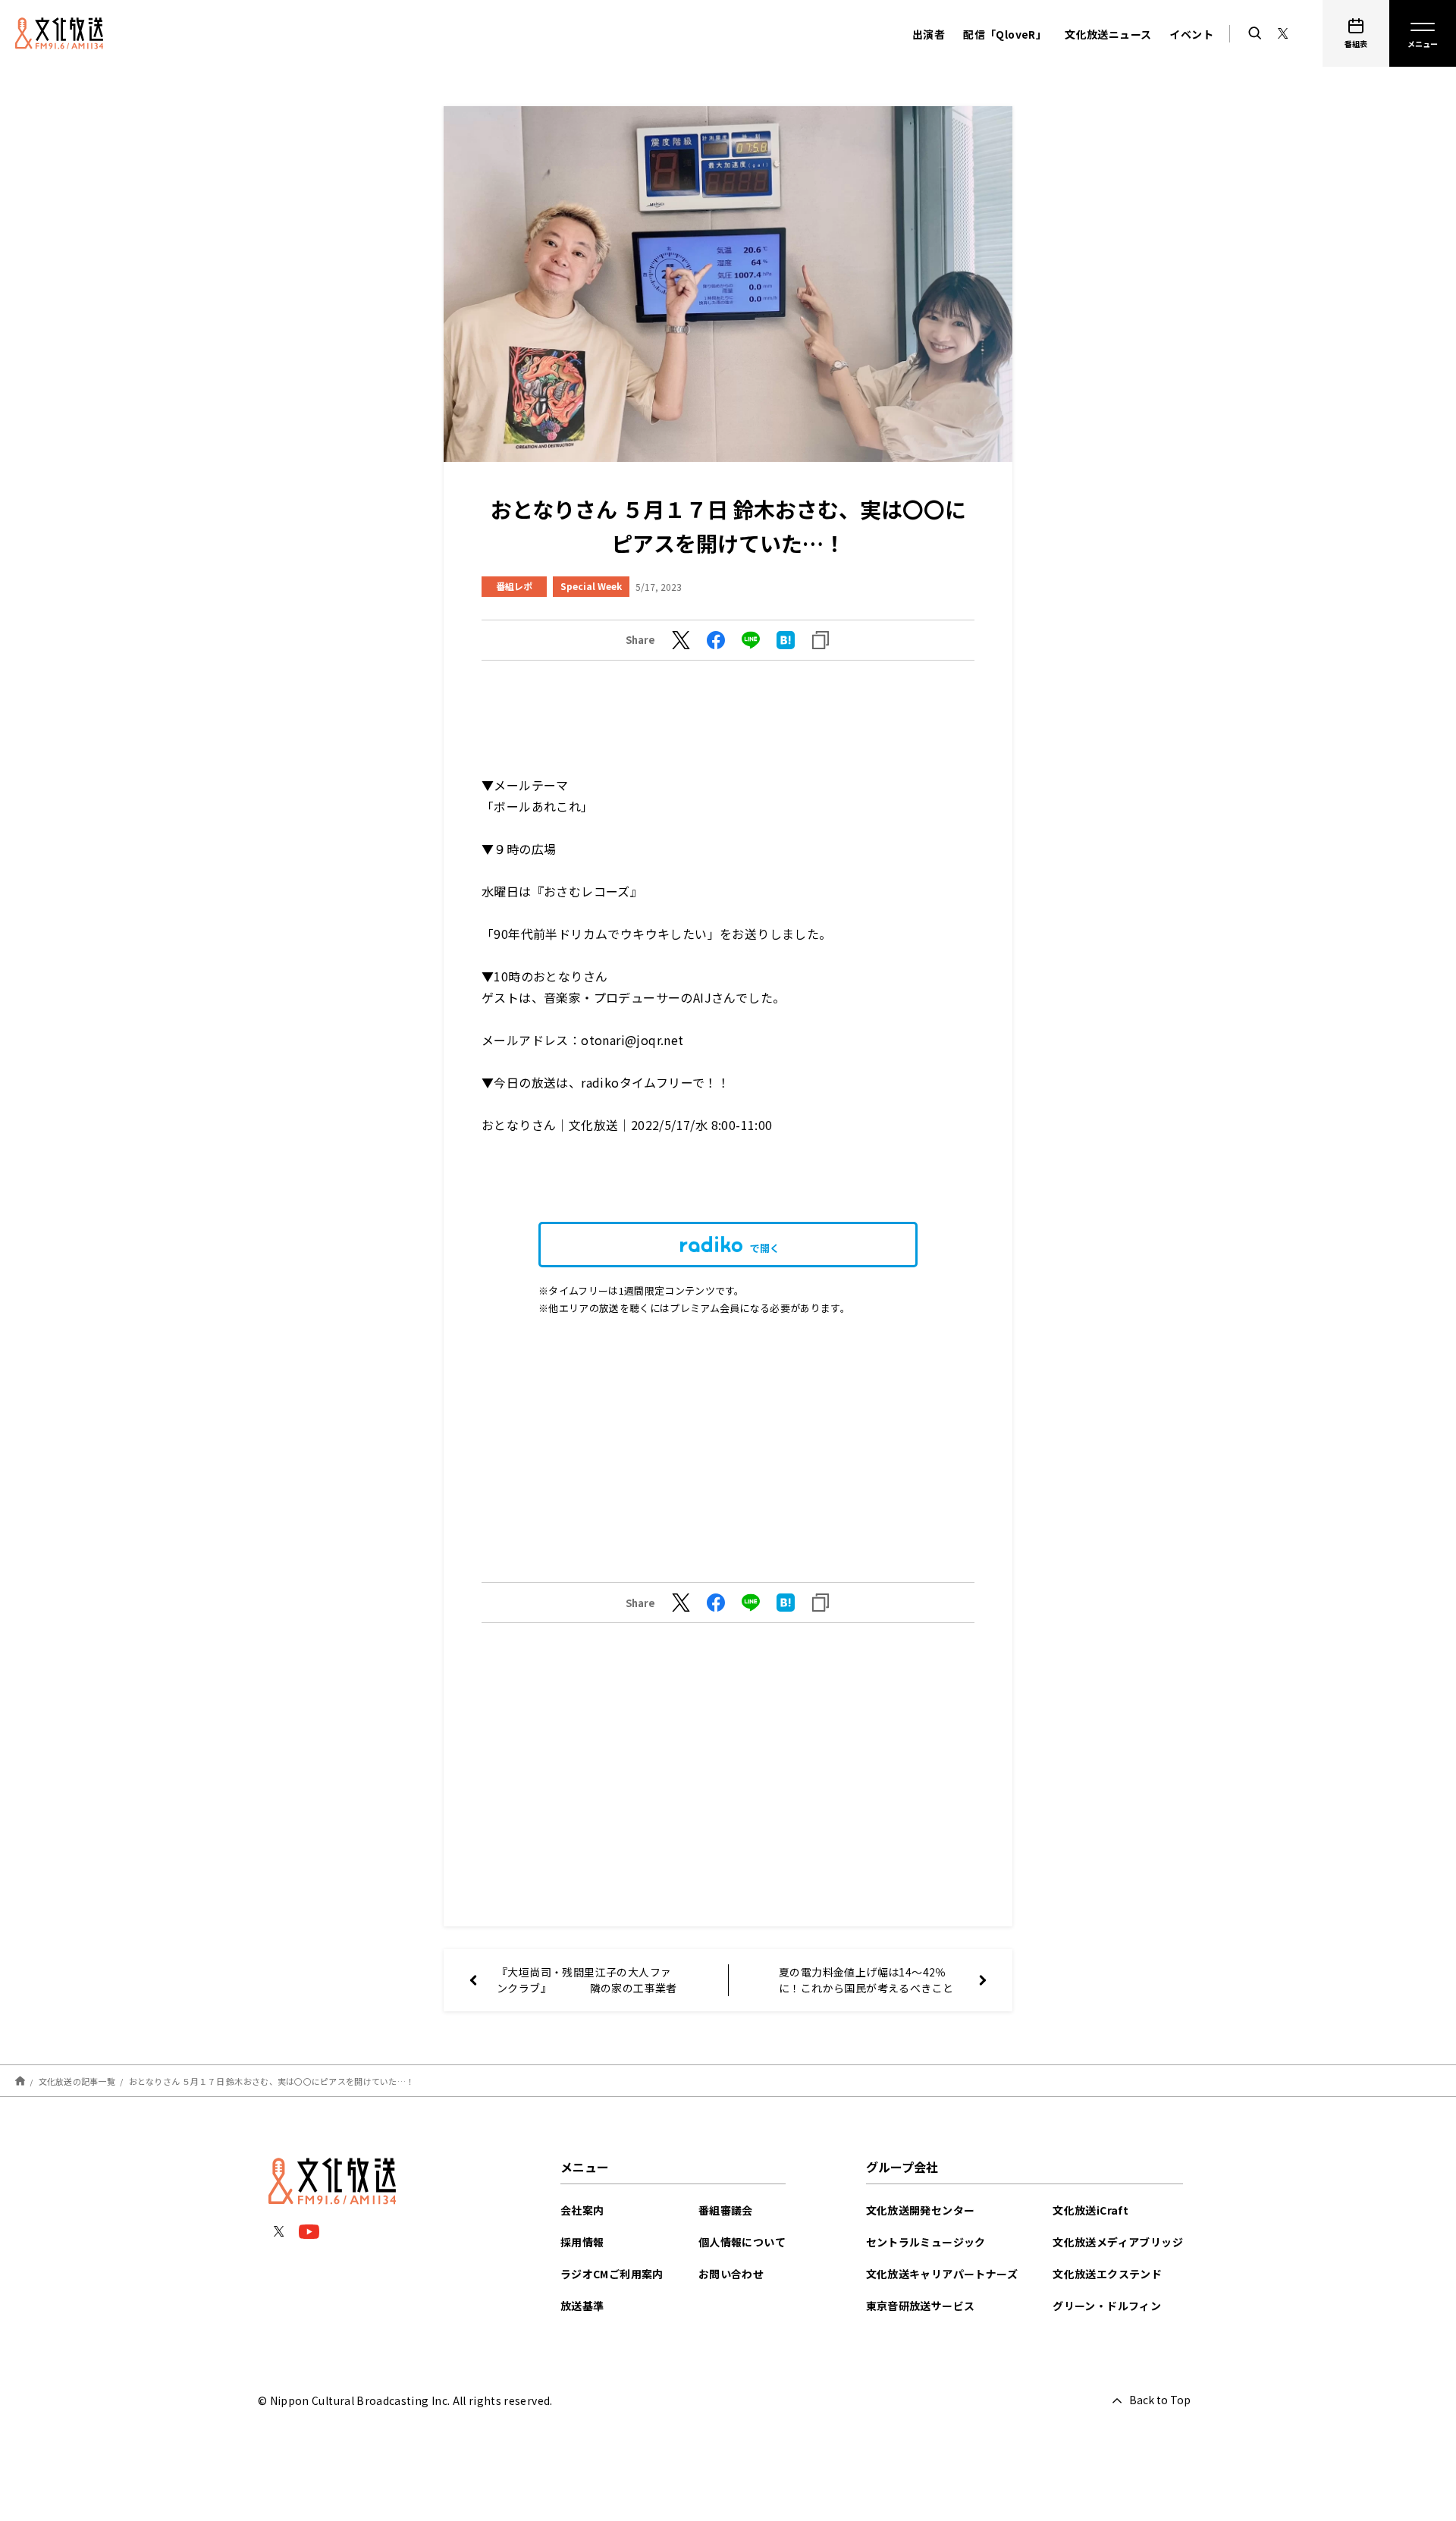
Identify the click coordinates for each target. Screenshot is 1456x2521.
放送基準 (582, 2306)
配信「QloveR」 (1005, 34)
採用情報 (582, 2242)
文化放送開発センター (921, 2210)
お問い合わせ (731, 2274)
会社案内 (582, 2210)
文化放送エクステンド (1107, 2274)
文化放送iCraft (1090, 2210)
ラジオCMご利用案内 (612, 2274)
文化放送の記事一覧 (77, 2081)
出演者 (929, 34)
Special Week (591, 586)
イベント (1191, 34)
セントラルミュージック (926, 2242)
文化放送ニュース (1108, 34)
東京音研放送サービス (921, 2306)
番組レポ (514, 586)
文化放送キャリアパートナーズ (942, 2274)
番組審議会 (726, 2210)
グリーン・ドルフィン (1107, 2306)
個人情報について (742, 2242)
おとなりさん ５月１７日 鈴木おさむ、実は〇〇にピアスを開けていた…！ (272, 2081)
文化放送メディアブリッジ (1118, 2242)
